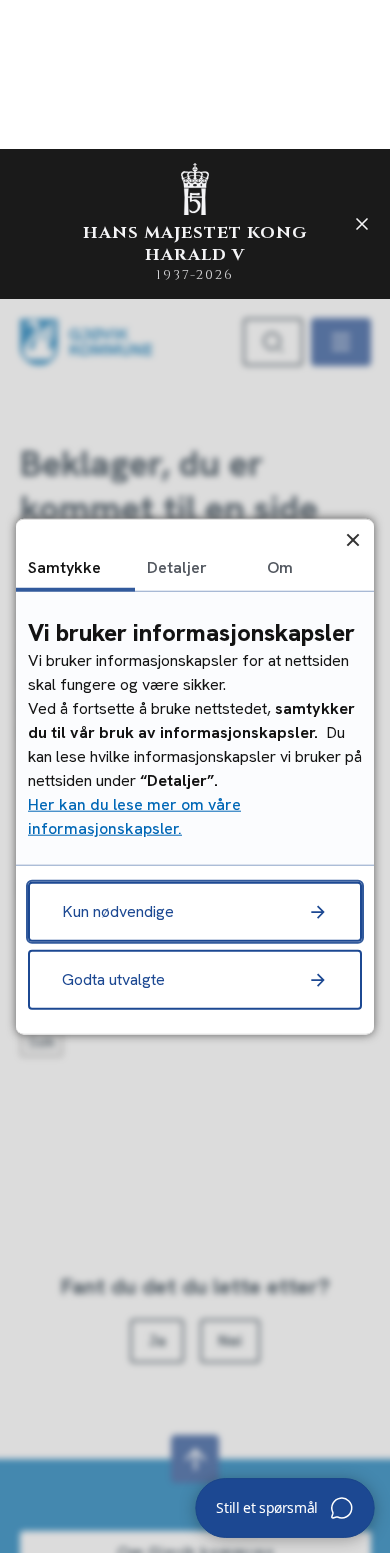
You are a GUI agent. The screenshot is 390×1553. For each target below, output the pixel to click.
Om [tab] (280, 566)
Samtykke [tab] (64, 566)
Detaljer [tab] (177, 566)
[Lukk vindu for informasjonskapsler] (352, 539)
